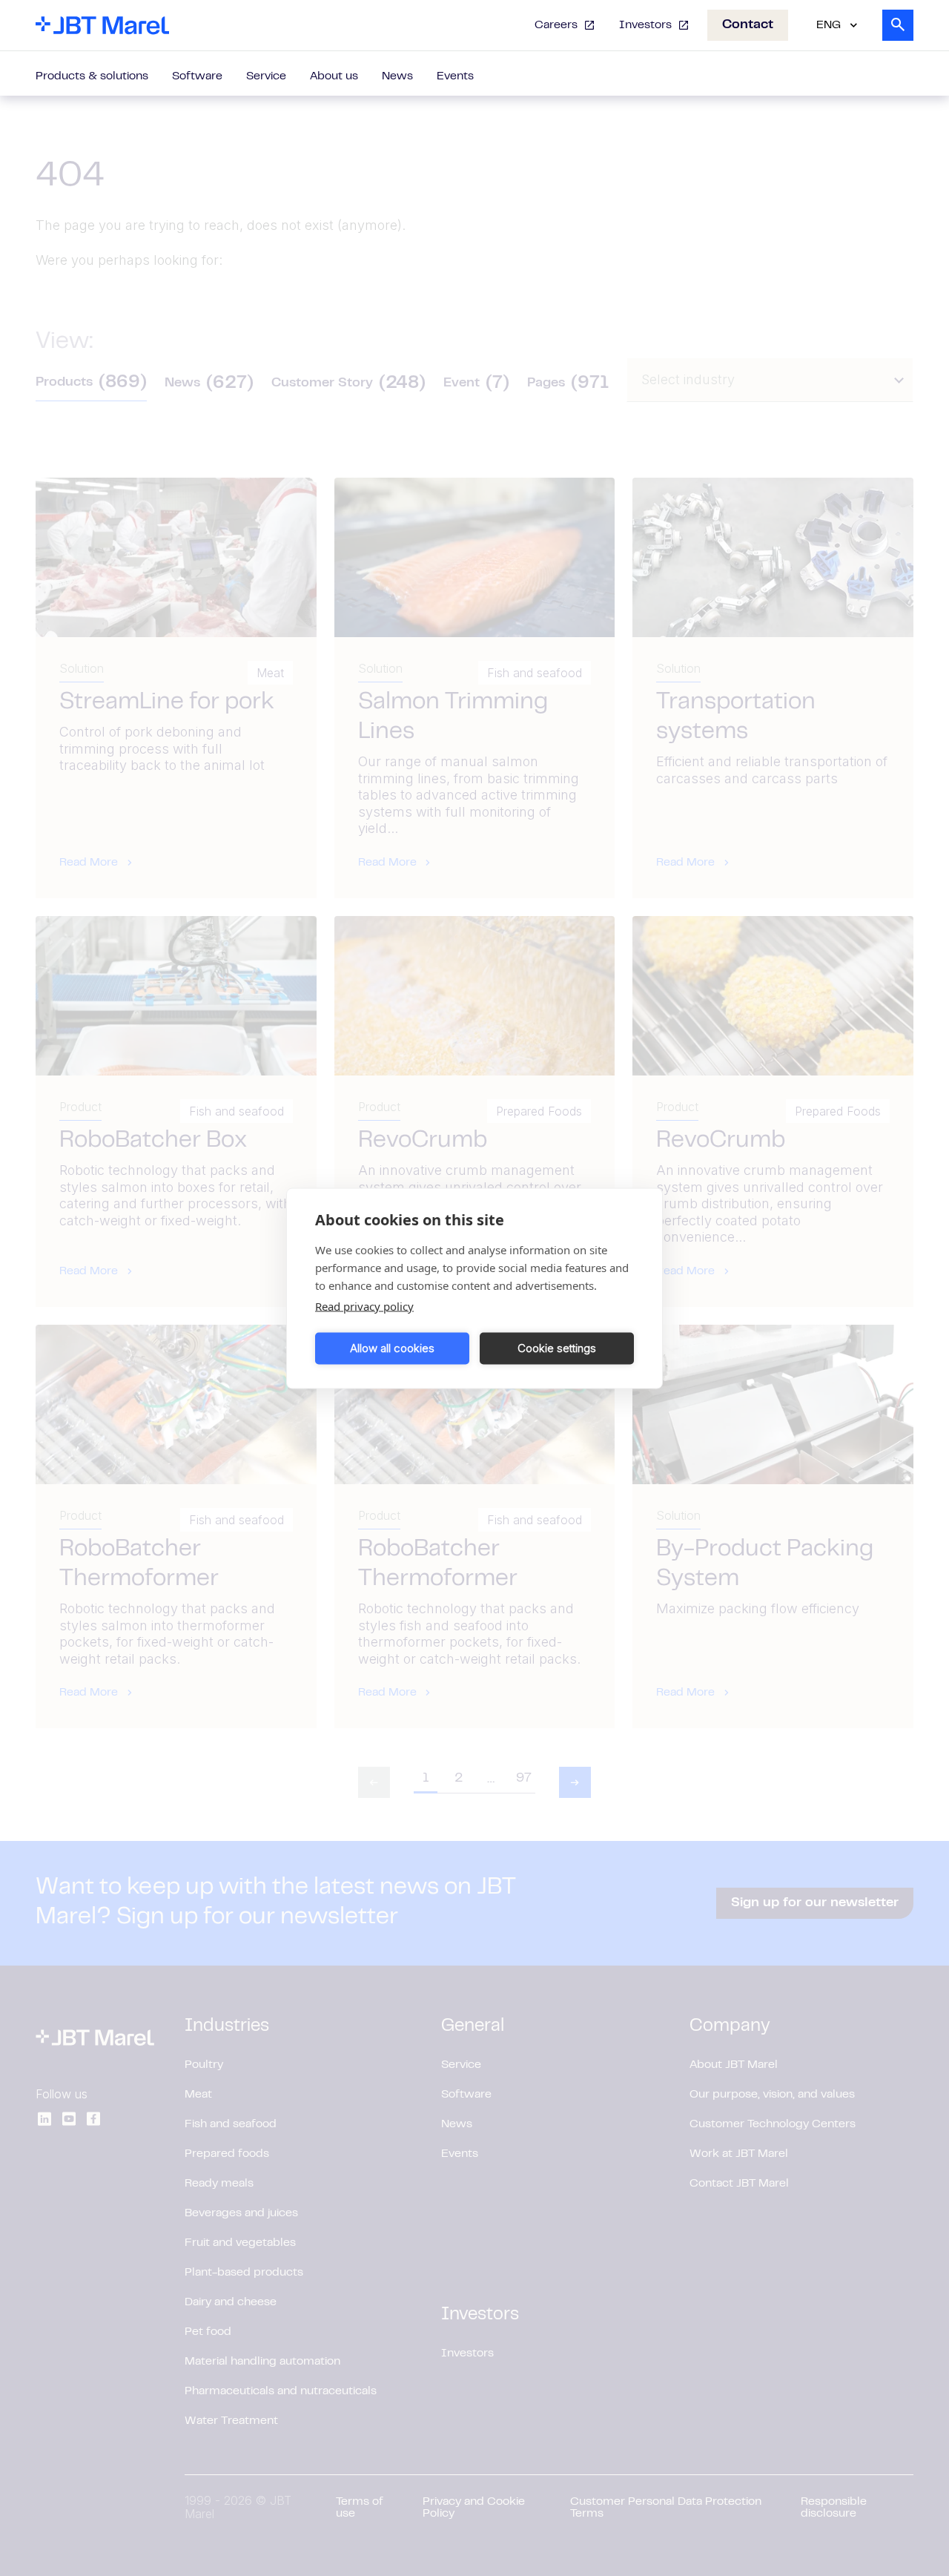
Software (197, 76)
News (397, 76)
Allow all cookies (392, 1348)
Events (455, 76)
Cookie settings (557, 1348)
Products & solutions (92, 76)
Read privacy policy (364, 1305)
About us (334, 76)
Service (266, 76)
